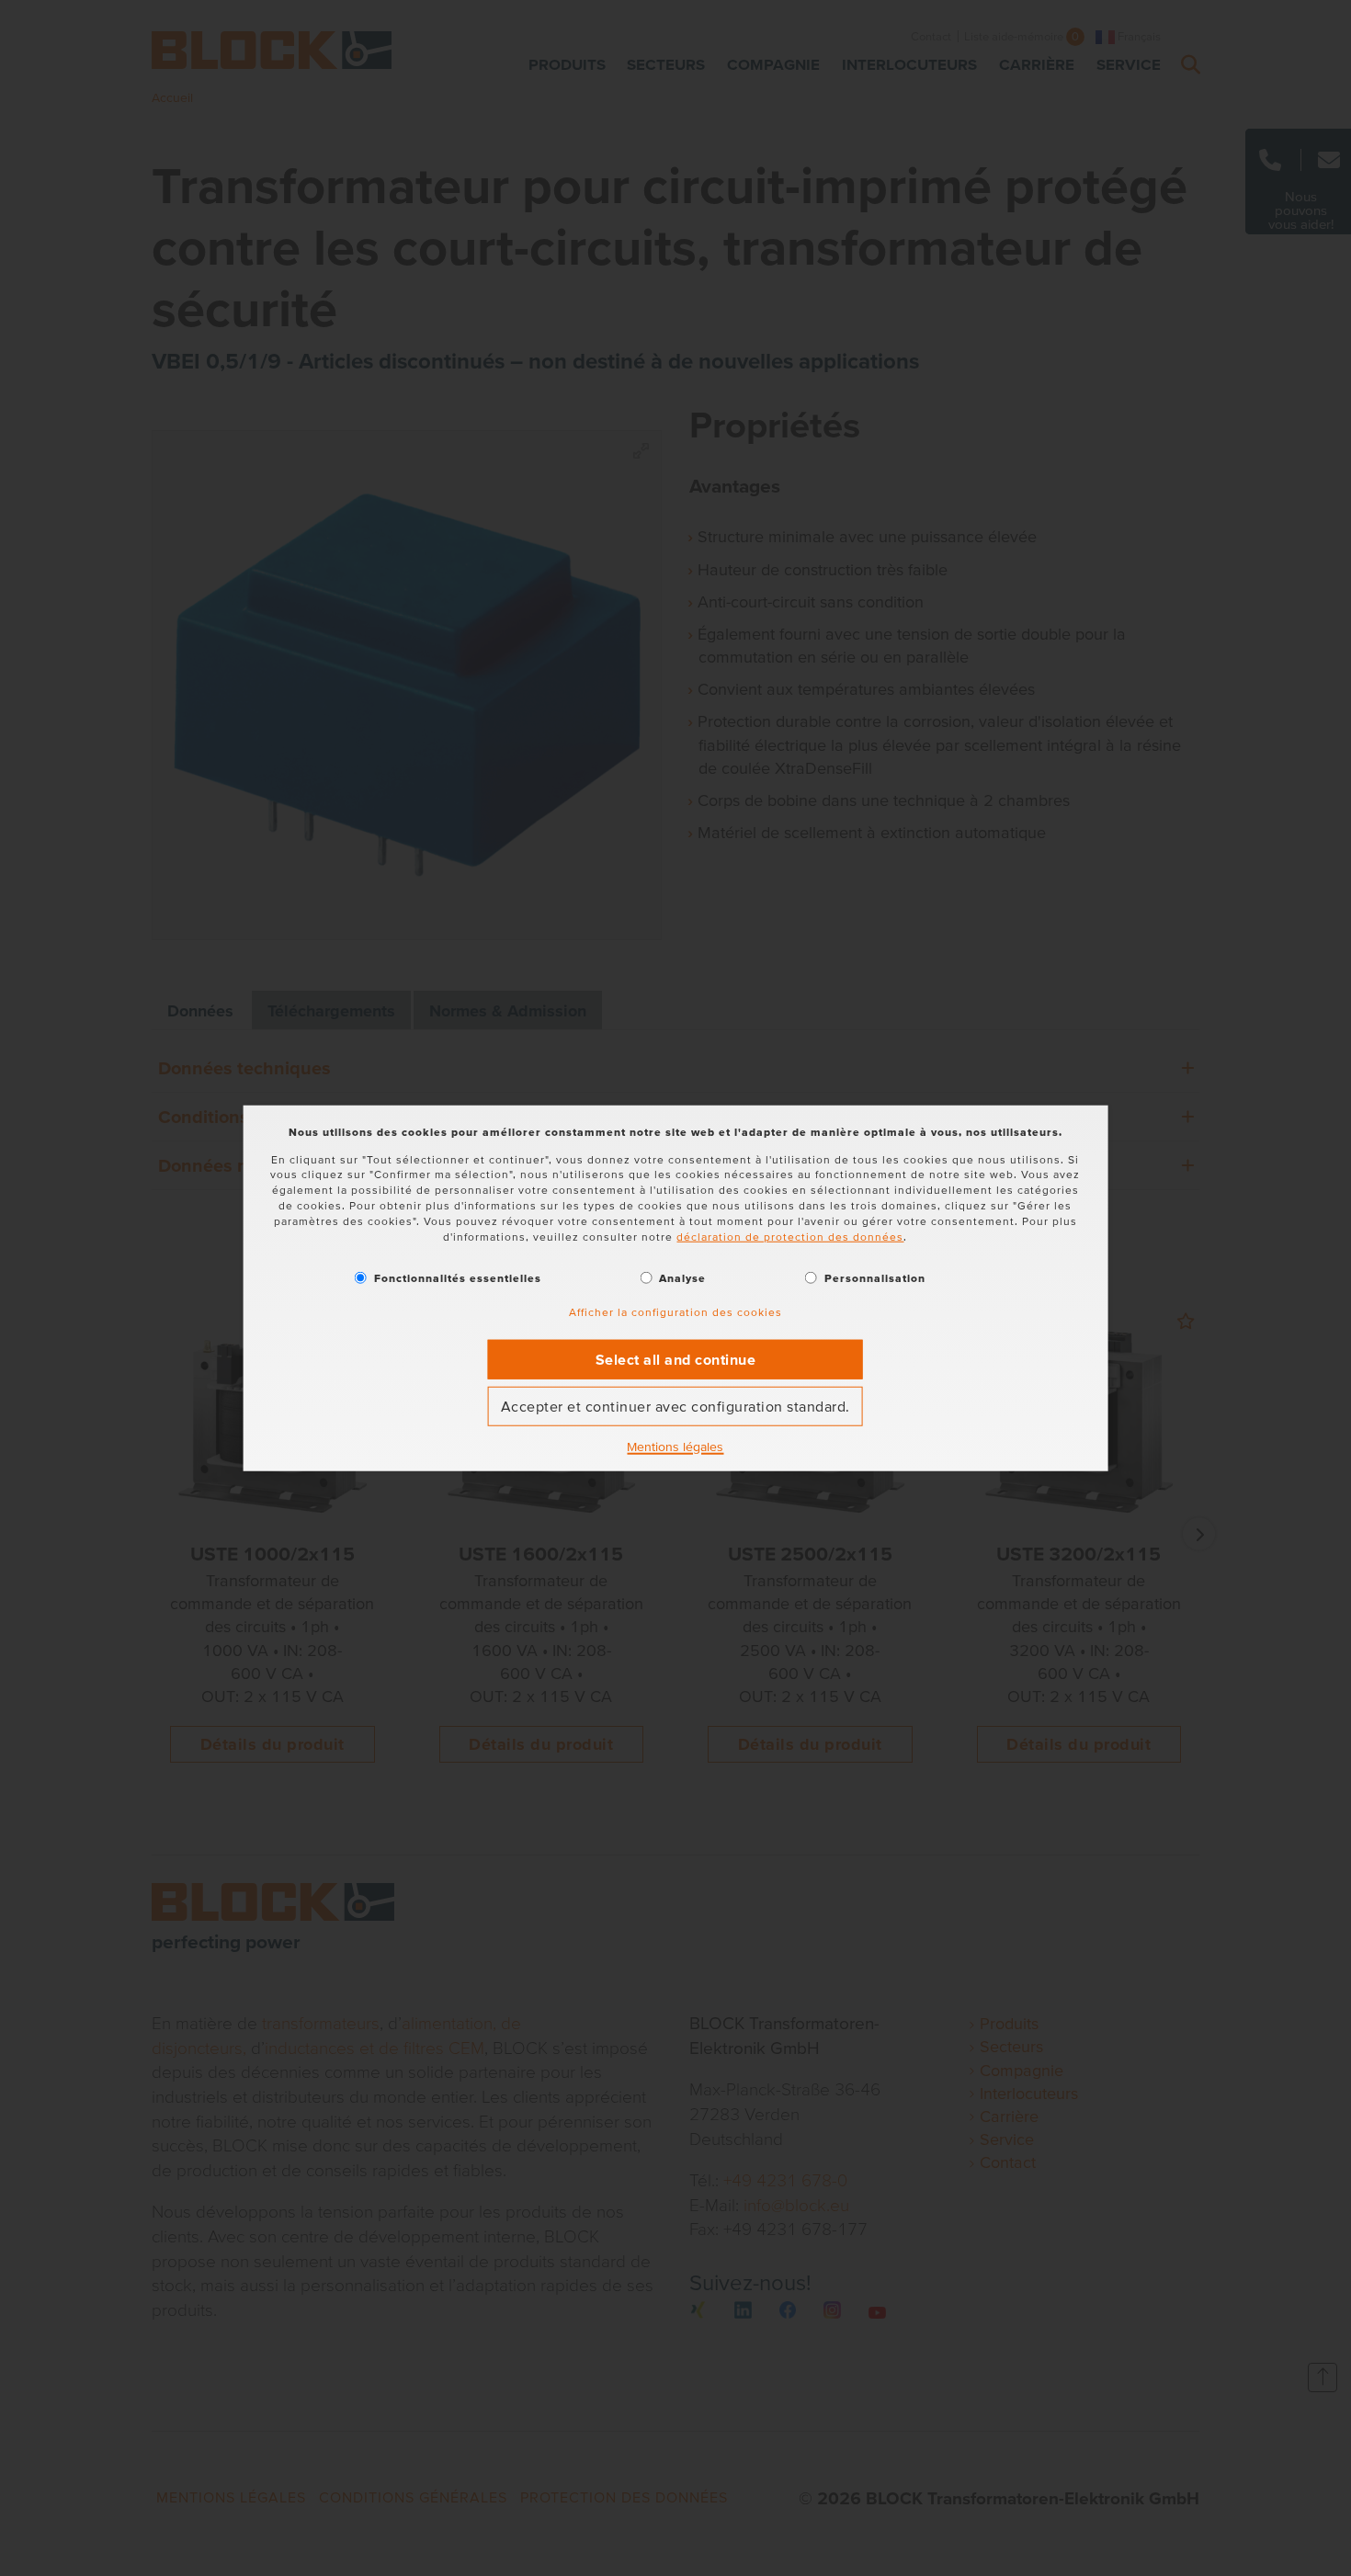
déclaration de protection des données (790, 1236)
